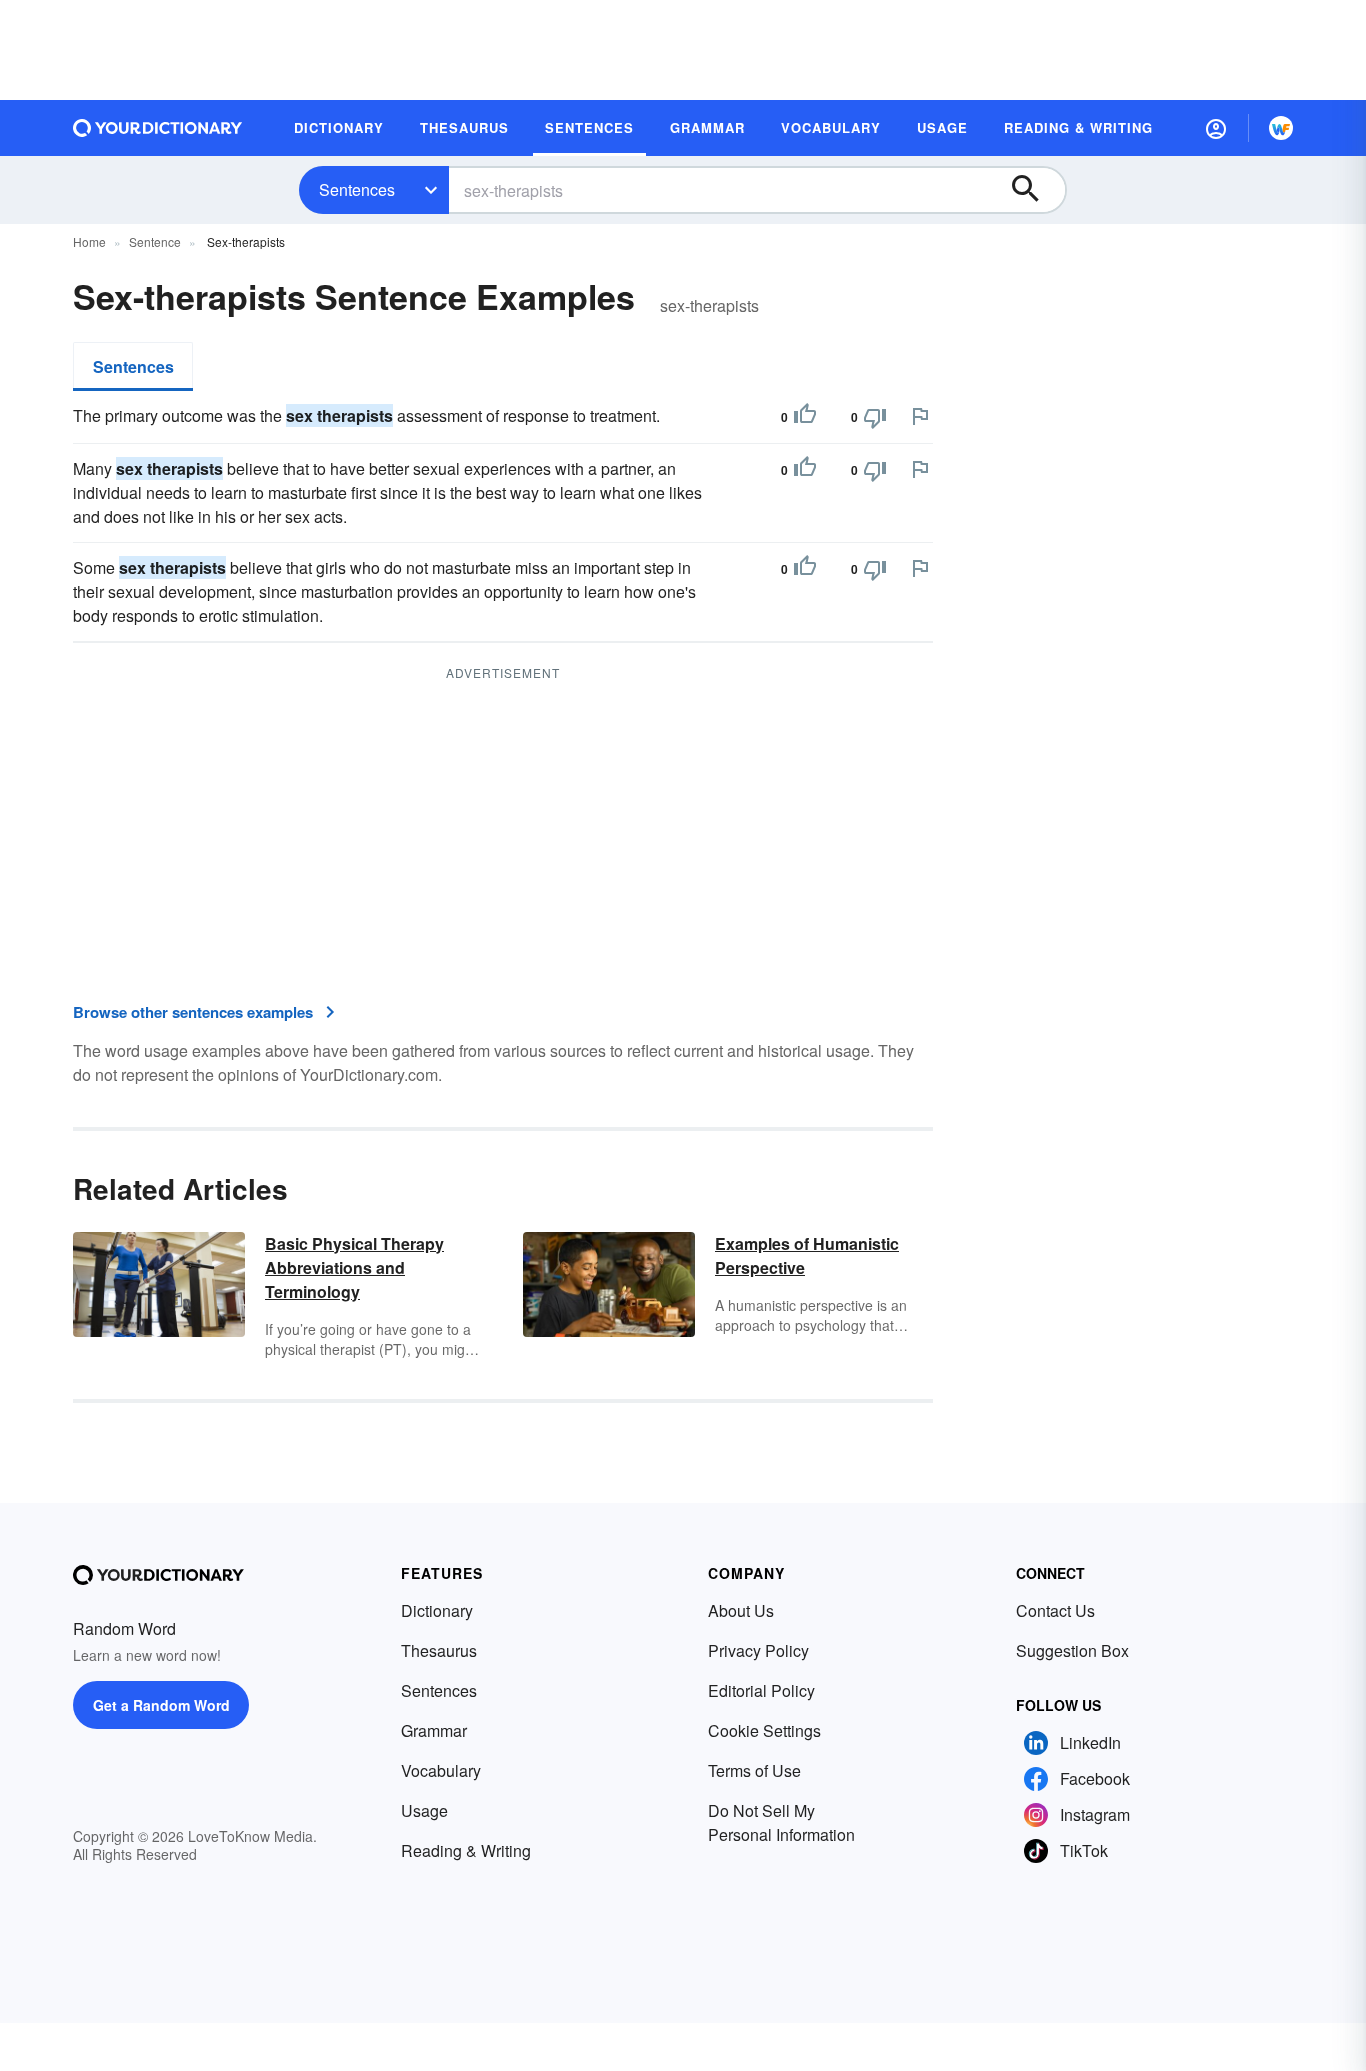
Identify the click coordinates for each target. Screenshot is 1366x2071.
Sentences (357, 189)
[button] (1216, 128)
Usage (424, 1810)
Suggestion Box (1072, 1650)
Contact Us (1055, 1610)
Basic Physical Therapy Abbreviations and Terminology (354, 1267)
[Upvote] (805, 417)
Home (89, 241)
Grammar (434, 1730)
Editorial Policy (761, 1690)
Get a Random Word (161, 1705)
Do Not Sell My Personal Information (781, 1822)
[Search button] (1035, 190)
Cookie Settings (764, 1730)
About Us (741, 1610)
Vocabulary (441, 1770)
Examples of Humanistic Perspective (807, 1255)
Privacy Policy (758, 1650)
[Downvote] (875, 417)
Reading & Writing (466, 1850)
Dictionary (437, 1610)
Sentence (155, 241)
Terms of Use (754, 1770)
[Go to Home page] (158, 128)
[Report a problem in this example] (920, 416)
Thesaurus (439, 1650)
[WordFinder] (1281, 128)
